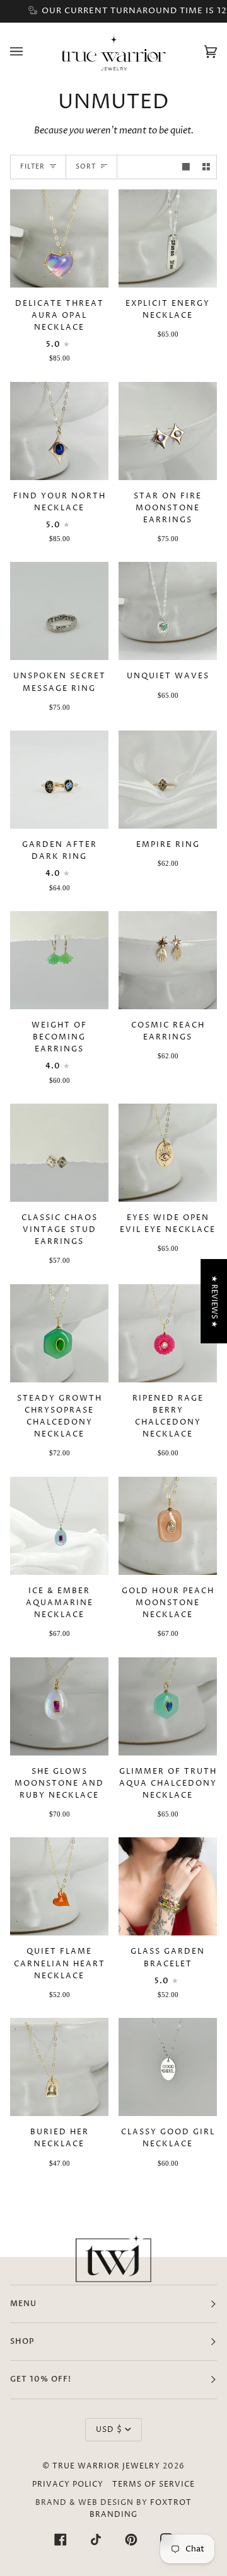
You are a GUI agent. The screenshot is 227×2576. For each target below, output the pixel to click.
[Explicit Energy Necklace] (168, 238)
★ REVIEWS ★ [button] (214, 1302)
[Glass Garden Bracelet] (168, 1886)
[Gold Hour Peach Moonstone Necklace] (168, 1526)
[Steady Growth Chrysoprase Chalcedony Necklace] (59, 1333)
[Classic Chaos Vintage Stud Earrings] (59, 1153)
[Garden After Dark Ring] (59, 780)
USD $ (109, 2430)
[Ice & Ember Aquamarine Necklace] (59, 1526)
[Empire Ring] (168, 780)
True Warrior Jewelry (106, 2466)
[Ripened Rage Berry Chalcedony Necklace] (168, 1333)
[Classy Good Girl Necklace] (168, 2067)
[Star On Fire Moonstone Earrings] (168, 431)
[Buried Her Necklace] (59, 2067)
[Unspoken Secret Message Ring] (59, 611)
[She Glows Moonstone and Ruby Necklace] (59, 1706)
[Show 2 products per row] (206, 167)
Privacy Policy (68, 2484)
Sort (86, 167)
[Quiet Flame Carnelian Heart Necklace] (59, 1886)
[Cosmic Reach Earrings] (168, 960)
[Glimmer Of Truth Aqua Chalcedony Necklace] (168, 1706)
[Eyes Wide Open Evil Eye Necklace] (168, 1153)
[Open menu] (29, 51)
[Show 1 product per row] (186, 167)
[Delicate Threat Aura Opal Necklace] (59, 238)
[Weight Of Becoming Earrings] (59, 960)
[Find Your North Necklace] (59, 431)
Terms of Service (154, 2484)
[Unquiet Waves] (168, 611)
